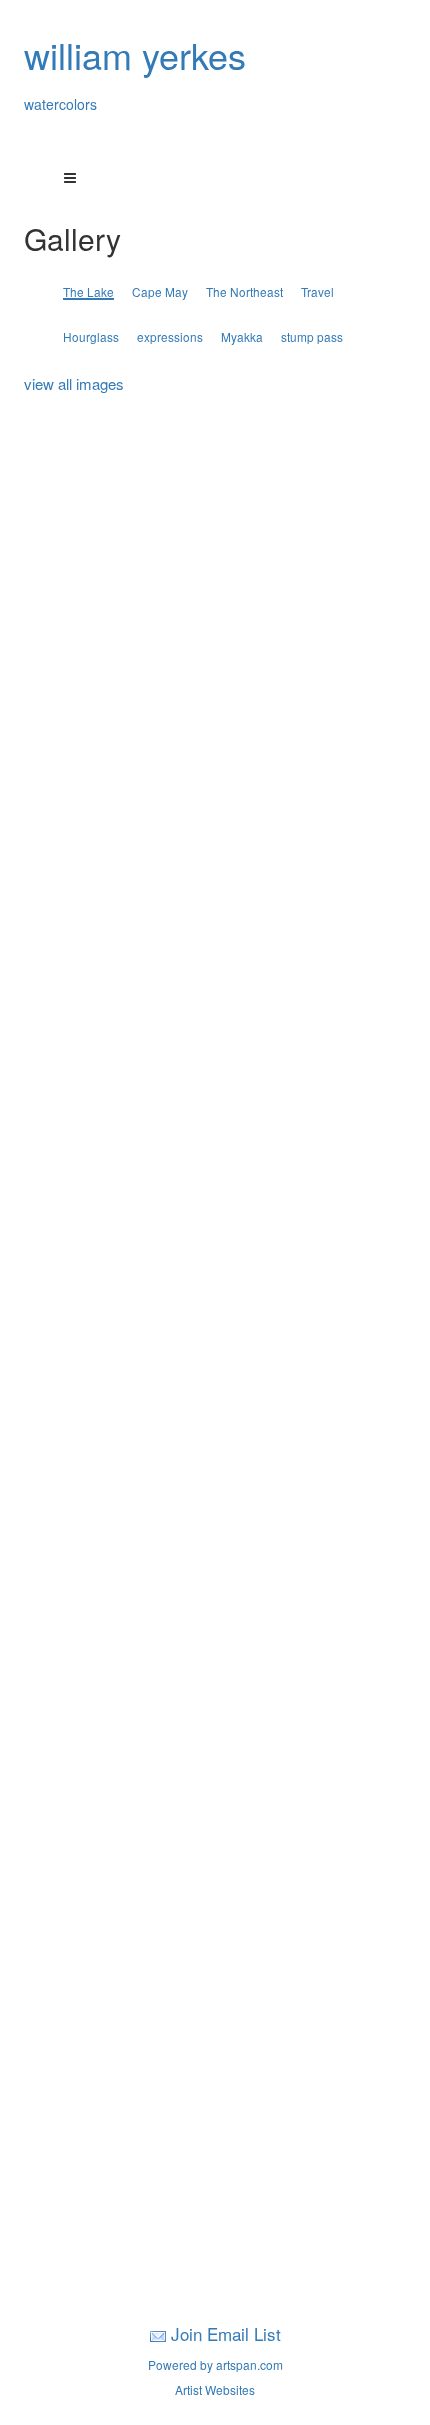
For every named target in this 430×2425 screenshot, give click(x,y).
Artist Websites (215, 2389)
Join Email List (226, 2333)
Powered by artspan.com (215, 2364)
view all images (74, 383)
